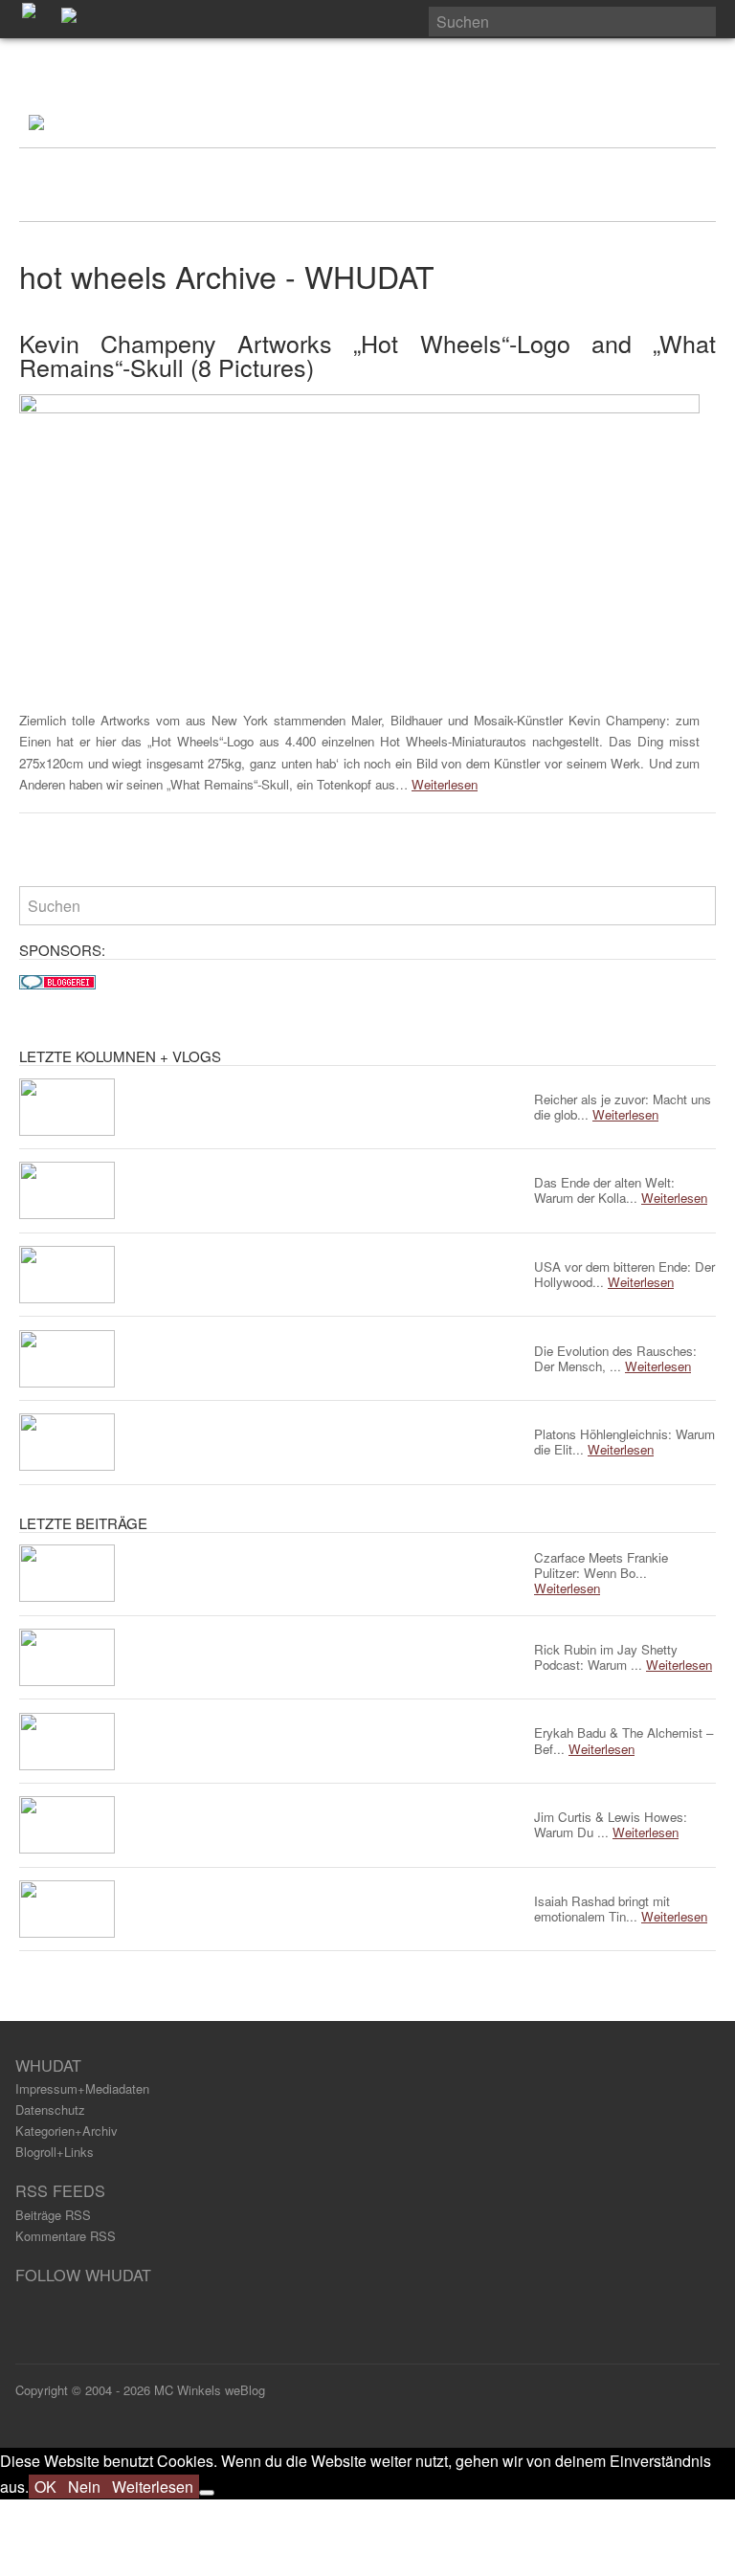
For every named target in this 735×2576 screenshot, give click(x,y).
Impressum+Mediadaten (82, 2088)
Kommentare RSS (66, 2236)
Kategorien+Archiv (67, 2131)
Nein (84, 2487)
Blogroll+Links (55, 2152)
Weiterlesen (445, 784)
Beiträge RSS (53, 2215)
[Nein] (207, 2493)
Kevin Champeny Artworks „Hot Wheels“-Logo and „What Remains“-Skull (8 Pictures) (367, 355)
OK (45, 2487)
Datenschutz (50, 2110)
